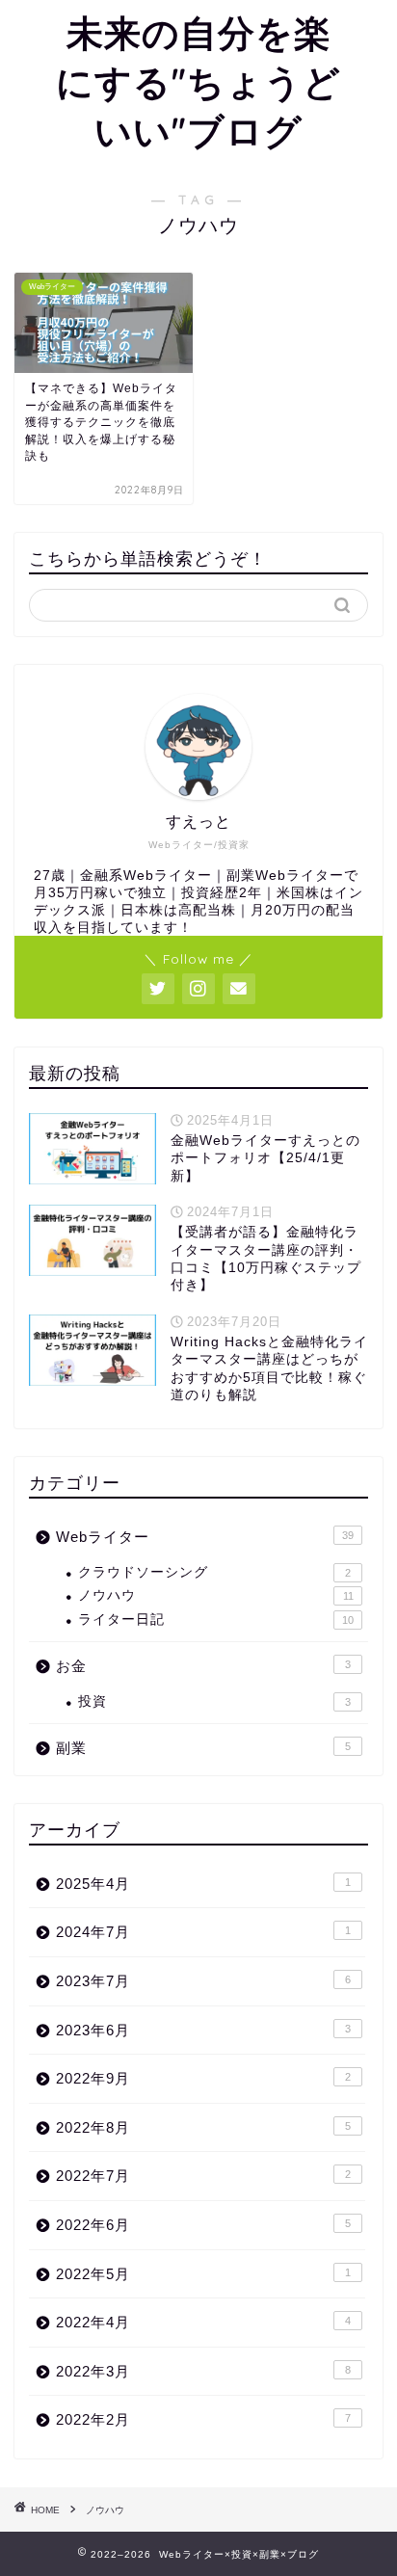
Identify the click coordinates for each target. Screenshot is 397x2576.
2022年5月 (203, 2274)
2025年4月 (203, 1884)
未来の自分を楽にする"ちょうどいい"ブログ (198, 82)
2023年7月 (203, 1981)
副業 (203, 1748)
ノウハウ (216, 1595)
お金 (203, 1666)
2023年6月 (203, 2030)
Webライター (205, 1537)
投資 (214, 1701)
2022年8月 (203, 2127)
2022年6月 (203, 2225)
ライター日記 (216, 1620)
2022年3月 (203, 2371)
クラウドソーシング (214, 1572)
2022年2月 (203, 2419)
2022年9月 (203, 2078)
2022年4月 (203, 2322)
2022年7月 (203, 2176)
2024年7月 (203, 1932)
